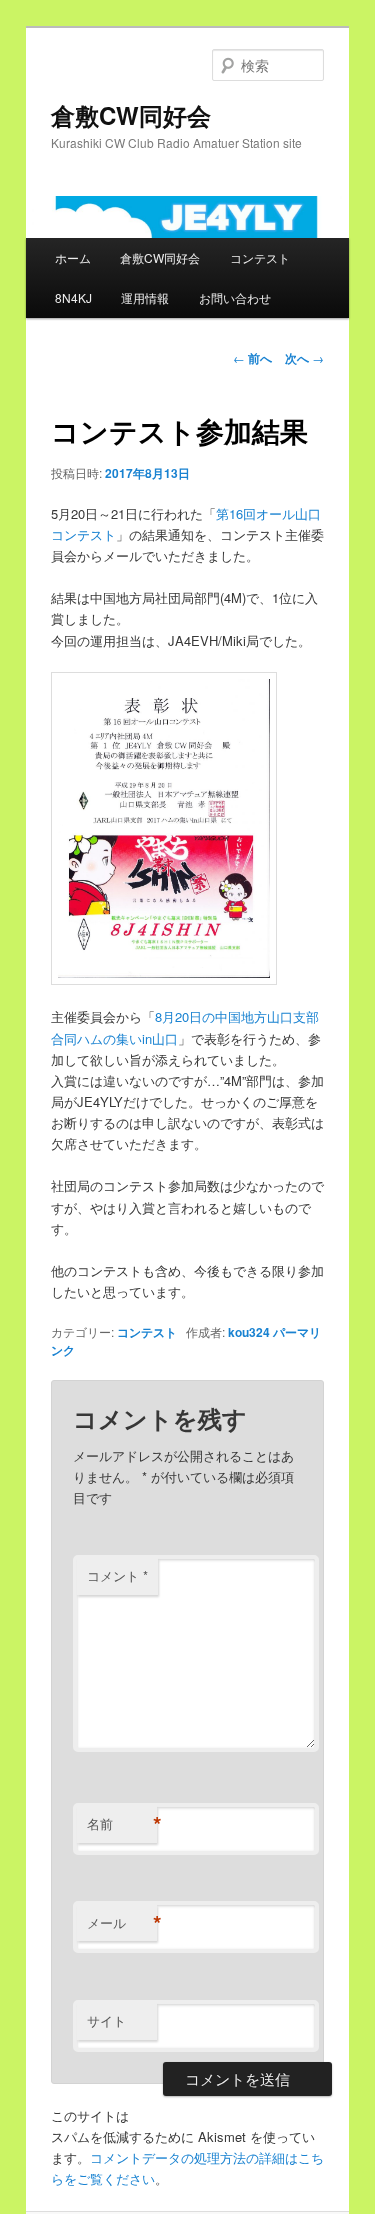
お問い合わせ (235, 297)
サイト (106, 2020)
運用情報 (145, 297)
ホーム (73, 257)
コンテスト (260, 257)
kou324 (249, 1332)
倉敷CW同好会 (131, 115)
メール (122, 1923)
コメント (117, 1575)
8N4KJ (73, 297)
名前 (122, 1824)
